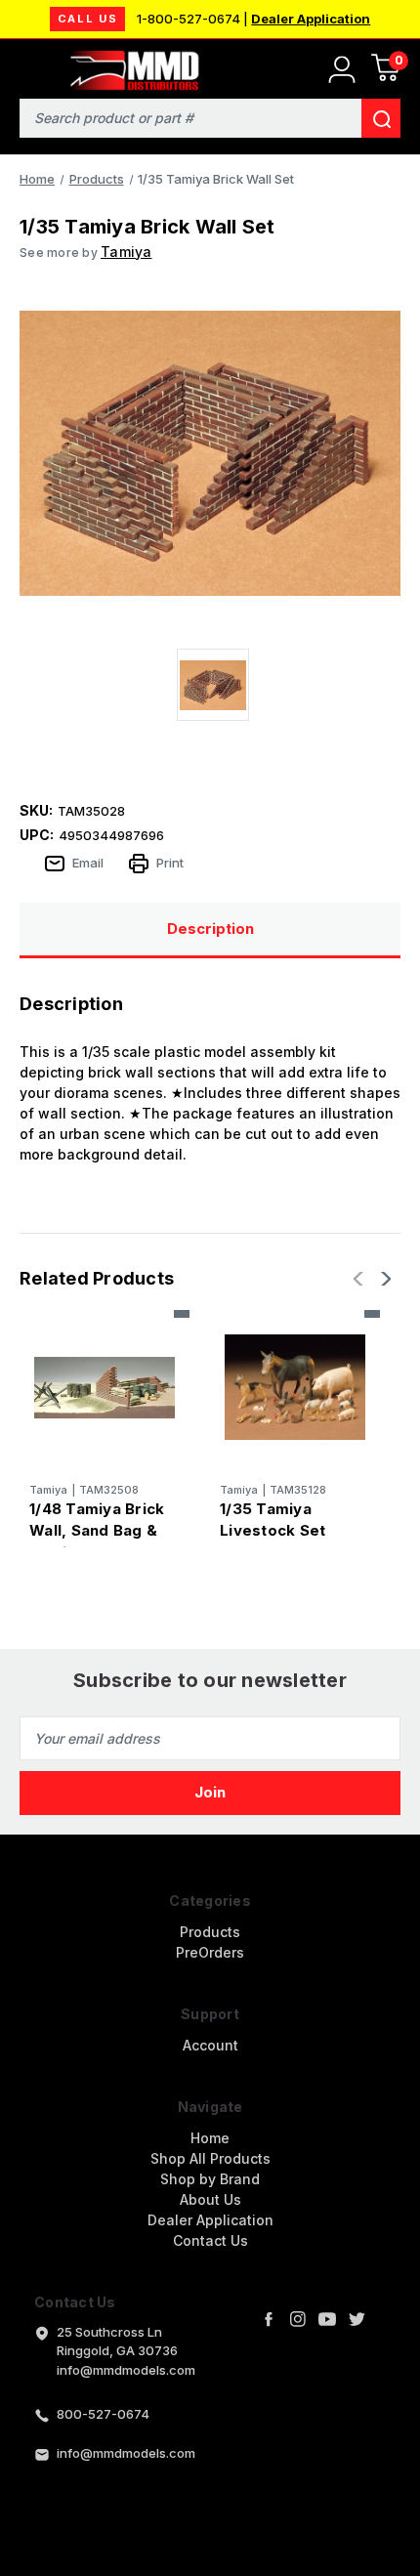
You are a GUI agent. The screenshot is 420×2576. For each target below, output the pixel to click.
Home (210, 2138)
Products (210, 1932)
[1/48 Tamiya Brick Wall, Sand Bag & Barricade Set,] (105, 1387)
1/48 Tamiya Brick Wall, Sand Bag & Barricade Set (97, 1531)
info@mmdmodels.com (126, 2453)
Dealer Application (311, 19)
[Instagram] (298, 2319)
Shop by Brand (210, 2179)
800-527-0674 (103, 2414)
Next (384, 1279)
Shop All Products (210, 2158)
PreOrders (210, 1952)
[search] (381, 118)
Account (210, 2045)
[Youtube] (327, 2319)
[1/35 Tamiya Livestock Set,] (295, 1387)
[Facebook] (269, 2319)
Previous (360, 1279)
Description (210, 929)
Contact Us (210, 2240)
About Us (210, 2199)
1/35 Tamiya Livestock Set (273, 1520)
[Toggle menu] (27, 66)
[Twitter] (357, 2319)
